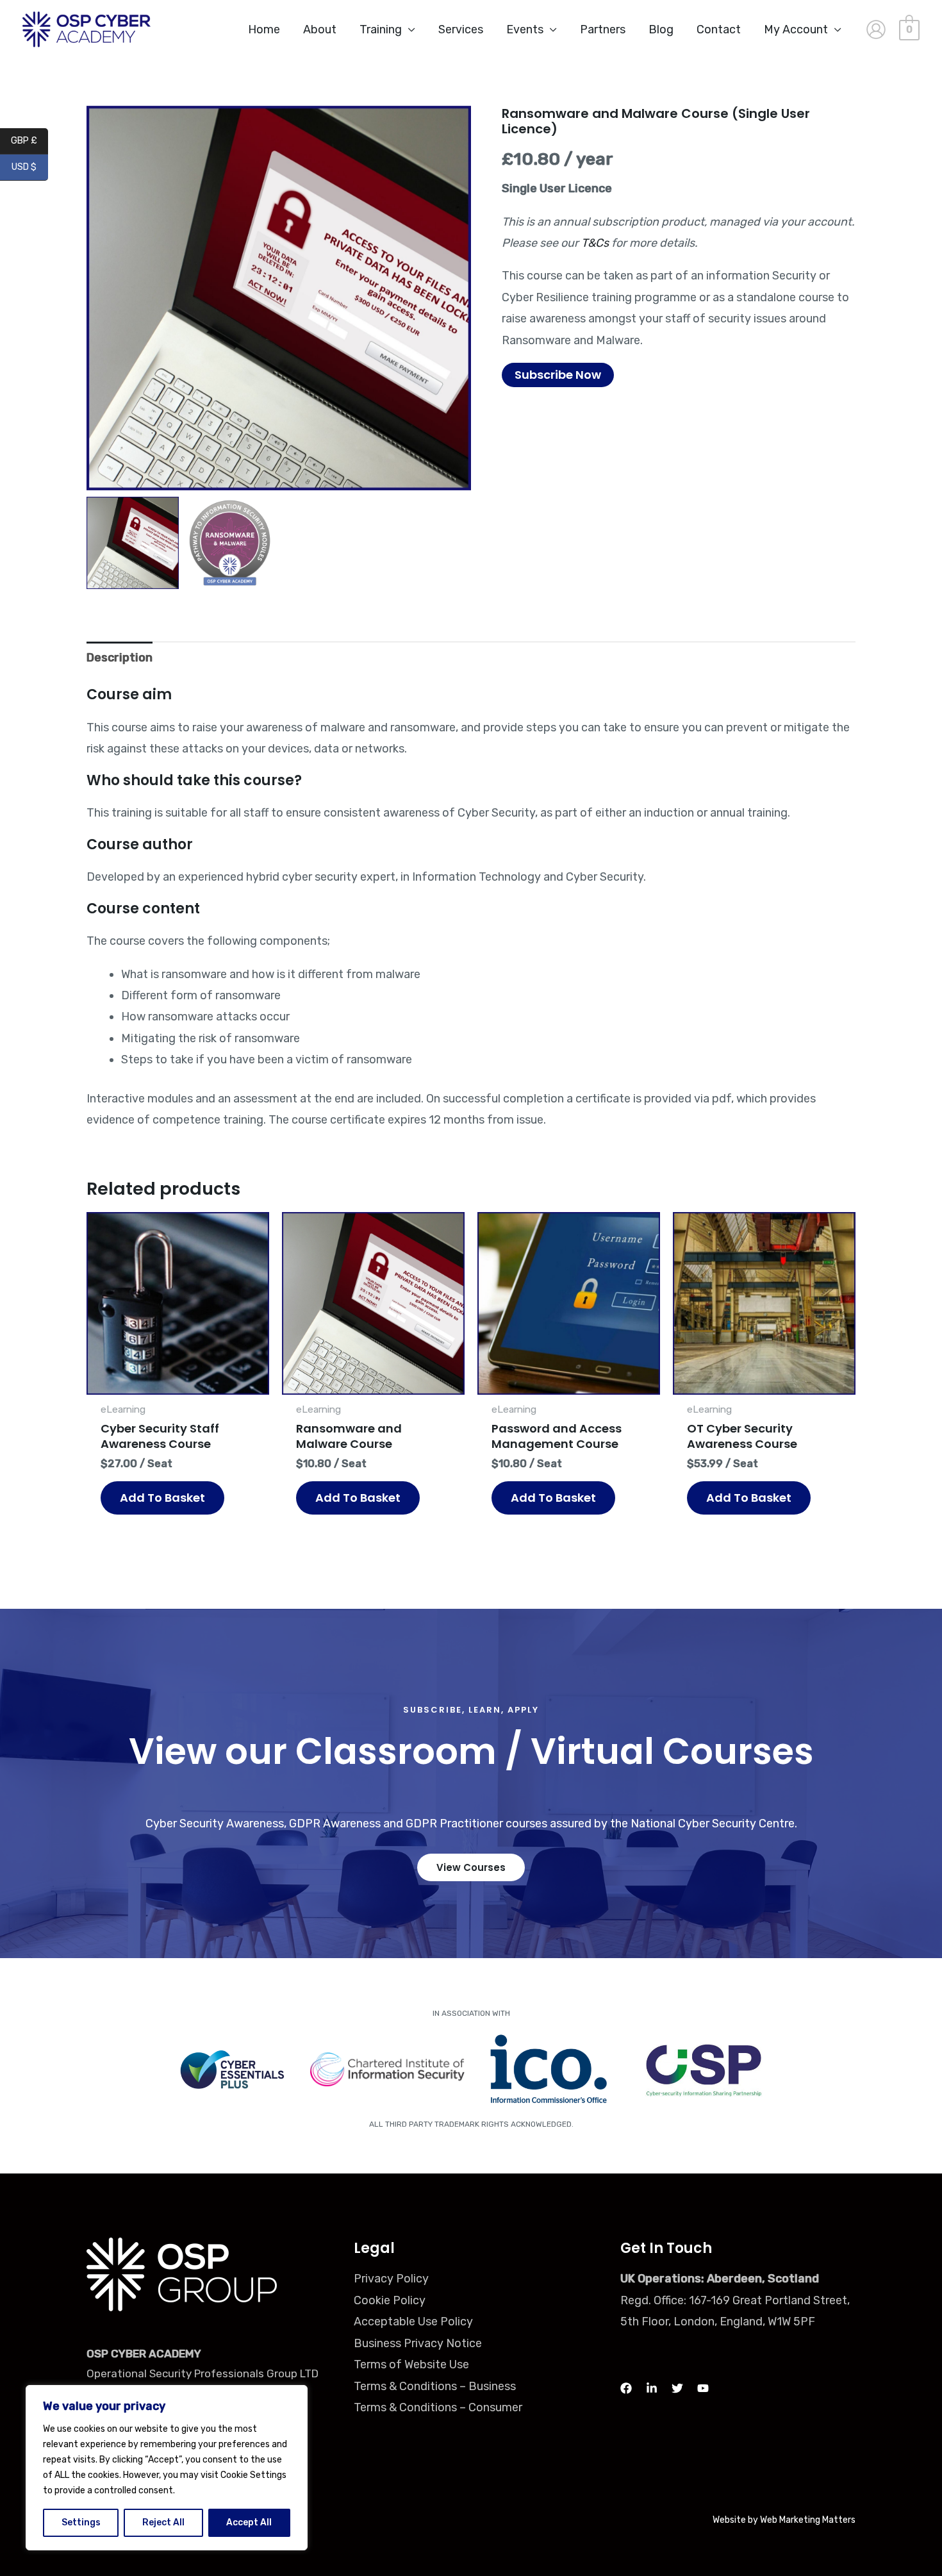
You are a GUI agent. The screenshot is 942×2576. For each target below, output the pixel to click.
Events (525, 29)
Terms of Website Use (411, 2364)
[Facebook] (626, 2388)
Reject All (163, 2522)
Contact (719, 29)
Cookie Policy (390, 2300)
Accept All (249, 2522)
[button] (455, 304)
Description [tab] (120, 658)
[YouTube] (703, 2388)
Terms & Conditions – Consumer (438, 2407)
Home (264, 29)
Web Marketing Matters (808, 2520)
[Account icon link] (876, 29)
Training (381, 29)
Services (461, 29)
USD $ (30, 168)
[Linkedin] (652, 2388)
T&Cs (595, 243)
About (320, 29)
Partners (603, 29)
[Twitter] (677, 2388)
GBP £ (29, 141)
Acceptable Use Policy (413, 2322)
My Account (796, 29)
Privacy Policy (391, 2279)
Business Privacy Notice (418, 2343)
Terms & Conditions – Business (435, 2386)
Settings (81, 2522)
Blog (661, 29)
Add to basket (162, 1498)
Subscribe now (558, 375)
